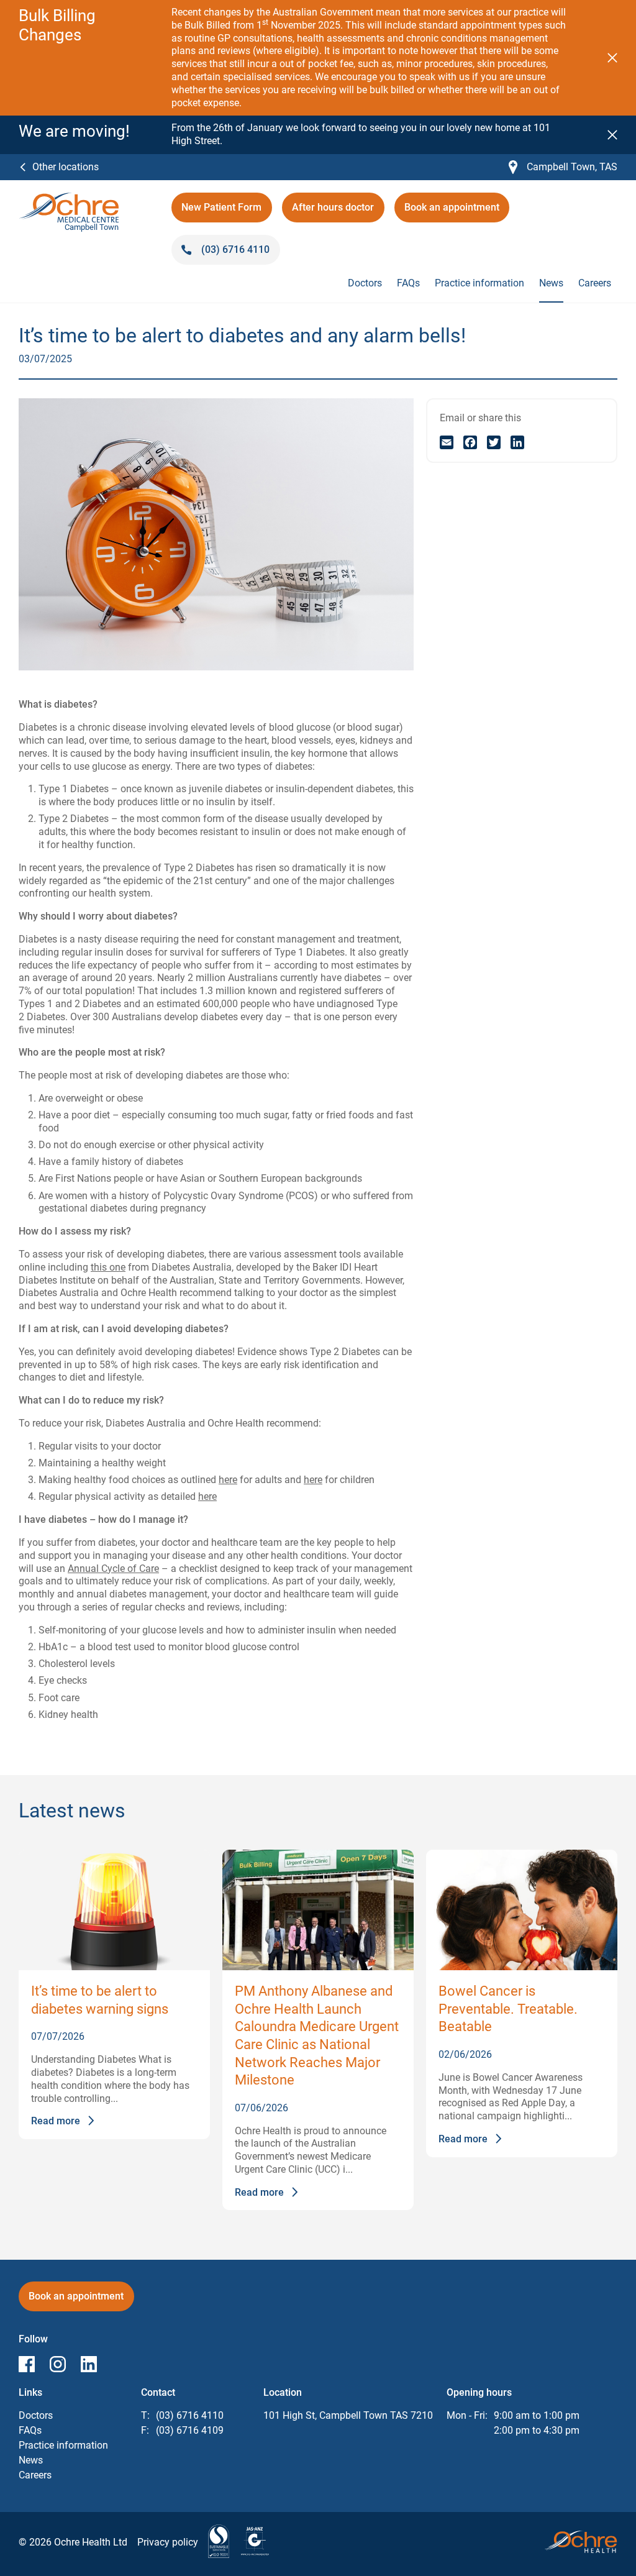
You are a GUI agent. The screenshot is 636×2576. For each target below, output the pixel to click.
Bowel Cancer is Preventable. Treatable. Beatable (508, 2009)
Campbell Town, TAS (563, 167)
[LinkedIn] (517, 442)
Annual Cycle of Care (113, 1569)
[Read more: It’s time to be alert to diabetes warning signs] (114, 1910)
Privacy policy (168, 2542)
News (551, 283)
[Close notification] (612, 58)
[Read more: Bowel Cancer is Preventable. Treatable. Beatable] (522, 1910)
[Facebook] (470, 442)
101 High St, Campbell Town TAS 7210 (348, 2415)
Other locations (66, 167)
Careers (595, 283)
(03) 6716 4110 (190, 2415)
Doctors (365, 283)
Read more (56, 2121)
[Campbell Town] (69, 199)
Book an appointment (457, 212)
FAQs (408, 283)
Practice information (479, 283)
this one (108, 1267)
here (228, 1480)
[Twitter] (494, 442)
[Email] (447, 442)
